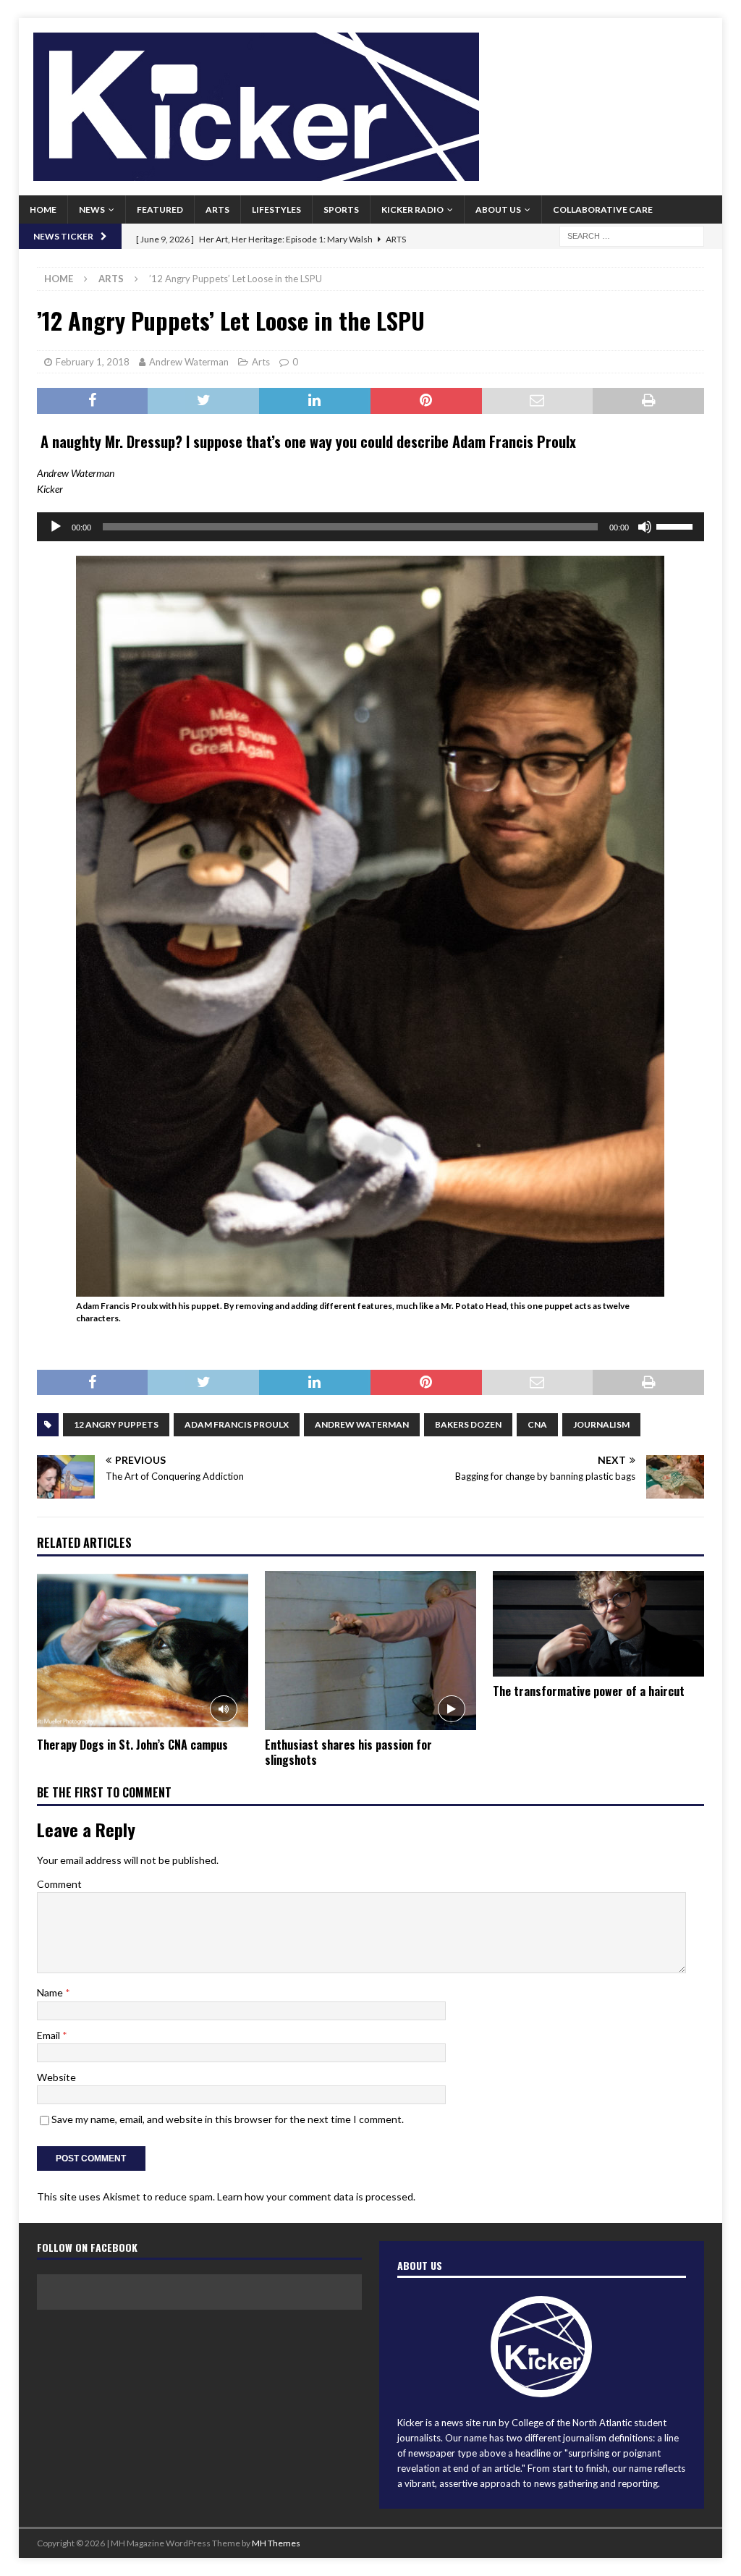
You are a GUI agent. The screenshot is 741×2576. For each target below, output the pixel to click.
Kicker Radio (412, 209)
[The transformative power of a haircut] (598, 1624)
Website (56, 2077)
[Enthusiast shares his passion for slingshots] (370, 1651)
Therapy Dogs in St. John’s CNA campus (132, 1745)
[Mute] (645, 527)
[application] (371, 527)
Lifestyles (276, 209)
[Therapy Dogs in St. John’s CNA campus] (143, 1651)
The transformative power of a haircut (589, 1691)
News (92, 209)
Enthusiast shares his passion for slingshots (348, 1752)
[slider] (677, 525)
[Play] (56, 527)
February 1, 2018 (93, 362)
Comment (59, 1884)
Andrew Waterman (189, 362)
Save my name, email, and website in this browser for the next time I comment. (228, 2119)
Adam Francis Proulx (237, 1424)
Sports (341, 209)
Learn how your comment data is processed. (316, 2196)
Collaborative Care (603, 209)
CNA (537, 1424)
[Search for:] (632, 235)
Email (50, 2035)
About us (498, 209)
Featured (160, 209)
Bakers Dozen (468, 1424)
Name (51, 1992)
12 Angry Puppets (116, 1424)
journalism (601, 1424)
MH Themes (276, 2543)
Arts (217, 209)
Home (43, 209)
